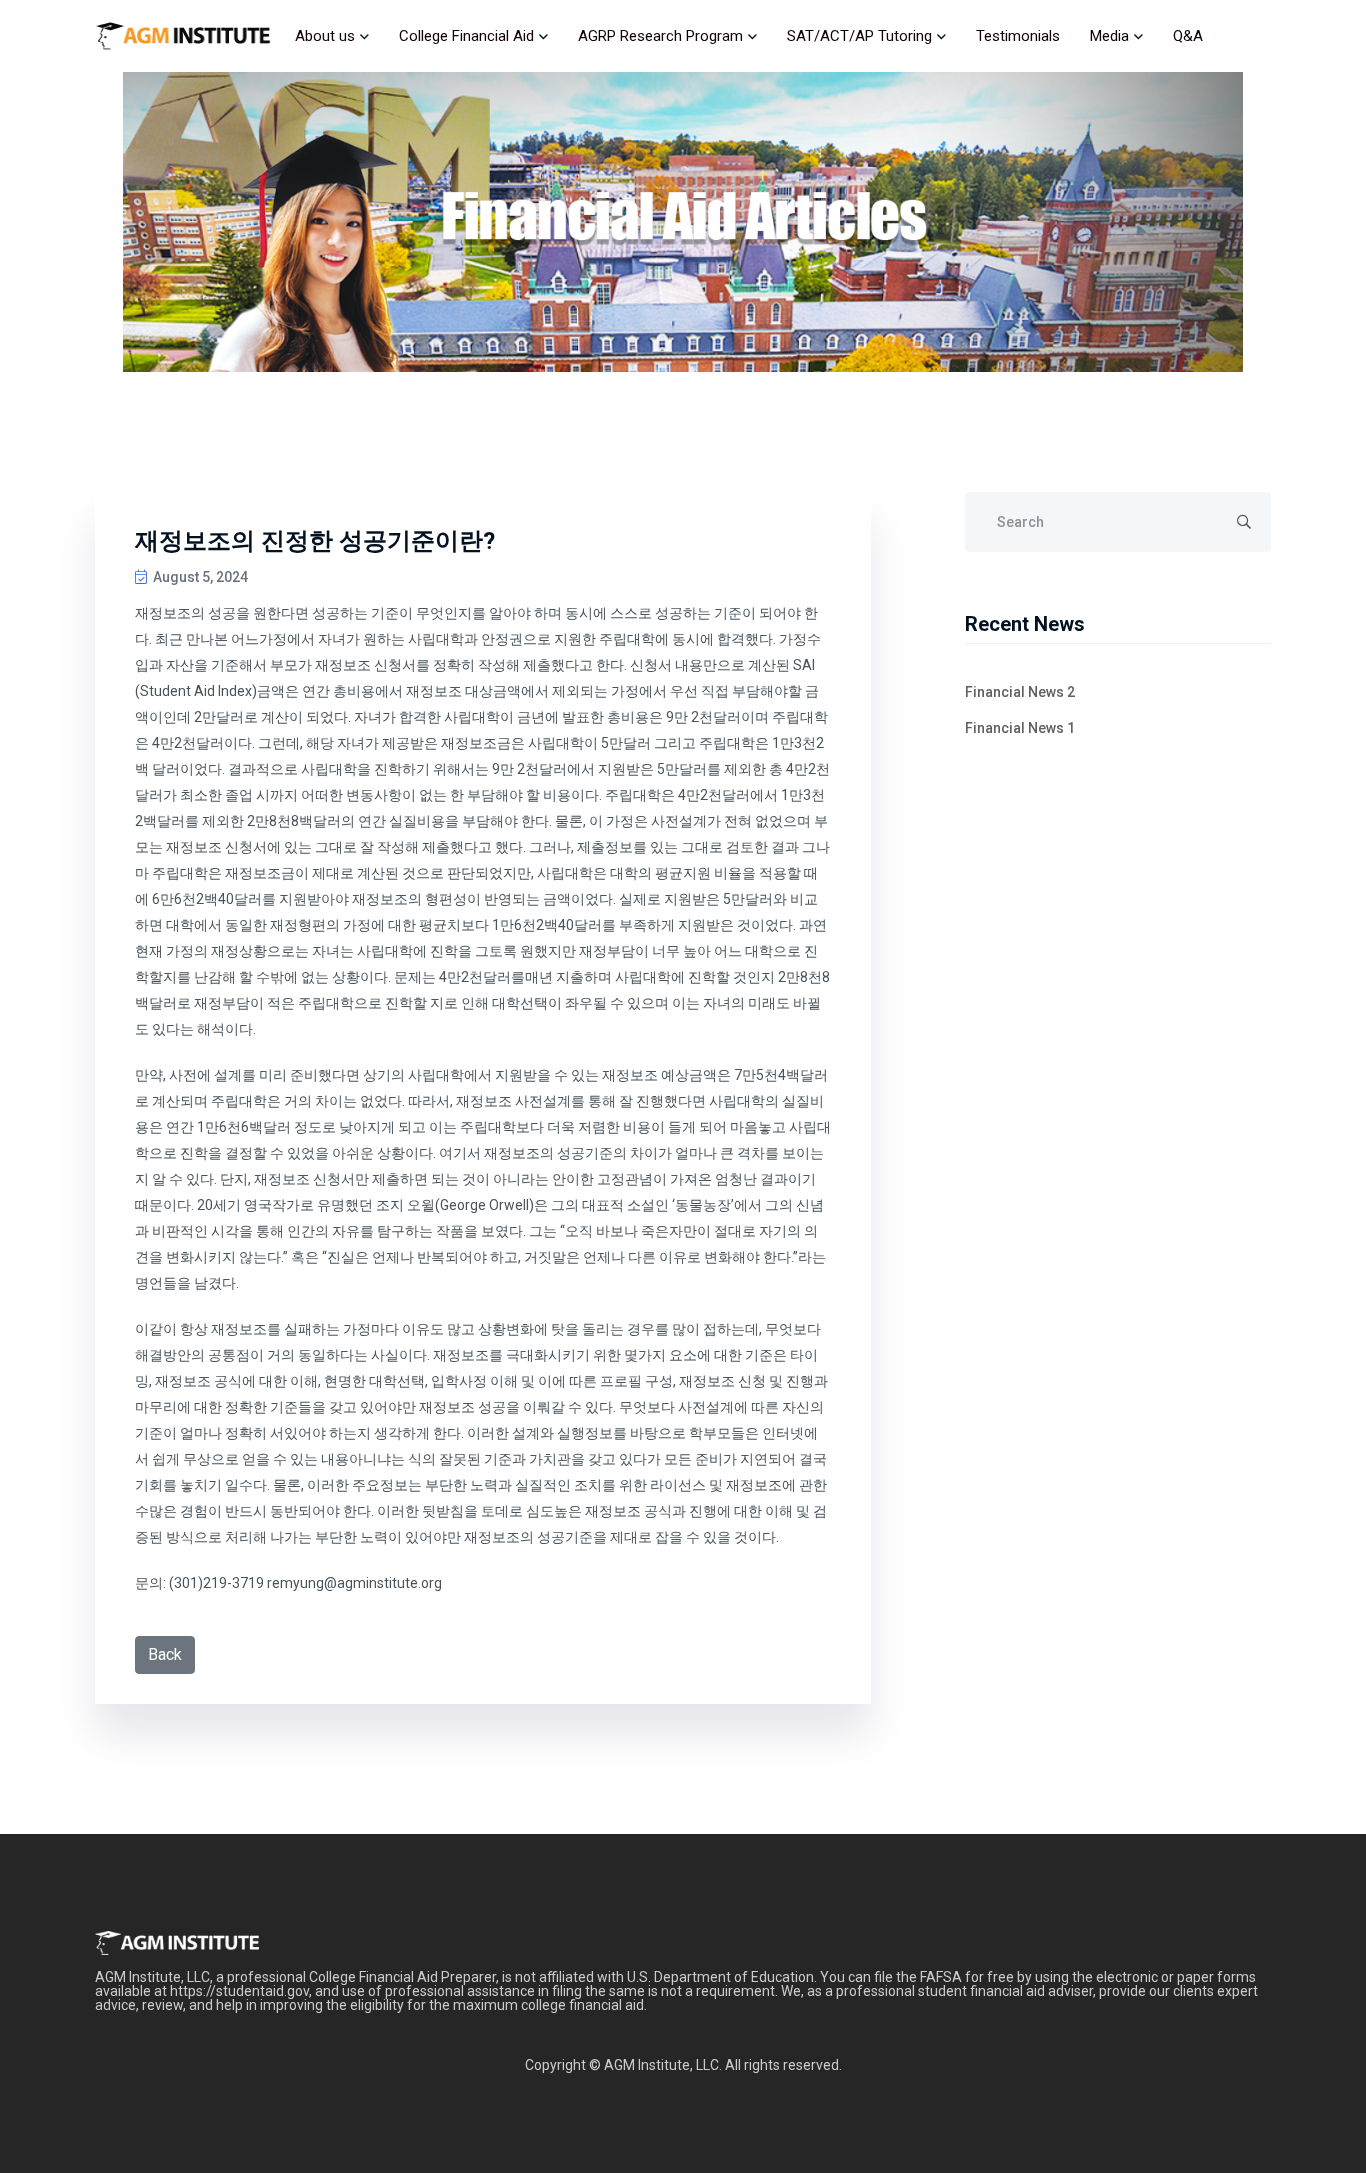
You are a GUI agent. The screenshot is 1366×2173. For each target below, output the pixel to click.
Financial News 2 (1020, 692)
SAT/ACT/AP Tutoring (859, 36)
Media (1109, 36)
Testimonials (1018, 36)
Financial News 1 (1020, 728)
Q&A (1188, 36)
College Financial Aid (466, 36)
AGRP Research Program (660, 36)
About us (325, 36)
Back (165, 1654)
